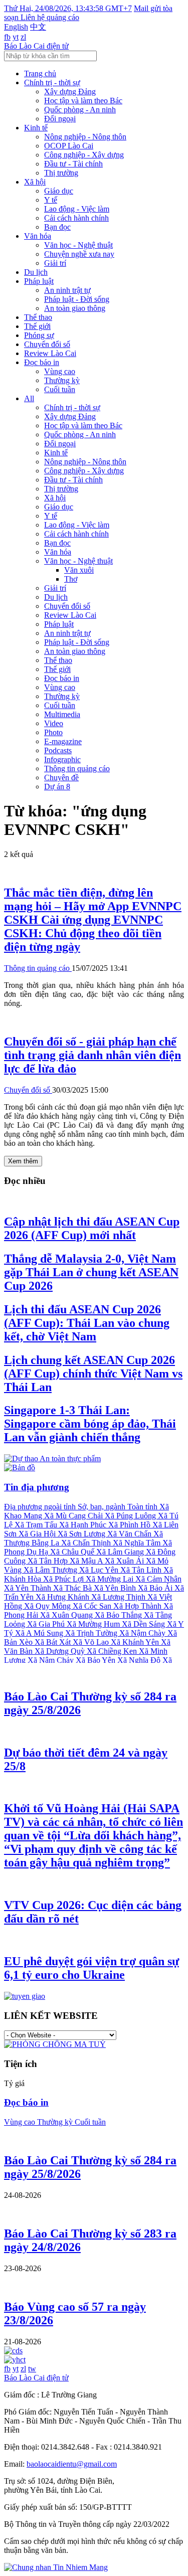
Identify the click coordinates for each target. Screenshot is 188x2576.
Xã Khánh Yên (136, 1642)
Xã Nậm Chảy (52, 1660)
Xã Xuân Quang (67, 1615)
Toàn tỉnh (143, 1507)
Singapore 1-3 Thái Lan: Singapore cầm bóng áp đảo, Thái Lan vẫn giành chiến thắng (90, 1424)
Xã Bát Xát (54, 1642)
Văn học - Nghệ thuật (78, 245)
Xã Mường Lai (111, 1579)
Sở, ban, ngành (103, 1507)
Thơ (71, 579)
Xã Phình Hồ (130, 1525)
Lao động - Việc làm (77, 209)
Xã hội (35, 182)
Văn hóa (38, 236)
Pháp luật (39, 281)
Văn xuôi (79, 570)
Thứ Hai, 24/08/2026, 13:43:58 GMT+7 (68, 8)
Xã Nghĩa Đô (140, 1660)
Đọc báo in (42, 362)
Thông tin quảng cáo (77, 768)
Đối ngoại (60, 119)
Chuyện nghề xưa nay (79, 254)
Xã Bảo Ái (156, 1588)
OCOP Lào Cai (69, 146)
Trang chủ (40, 73)
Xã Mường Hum (94, 1624)
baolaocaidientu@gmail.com (72, 2464)
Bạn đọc (57, 227)
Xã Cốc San (93, 1606)
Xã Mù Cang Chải (74, 1516)
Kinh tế (36, 128)
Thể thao (38, 317)
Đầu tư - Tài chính (73, 164)
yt (16, 37)
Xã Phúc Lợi (64, 1579)
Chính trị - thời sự (52, 82)
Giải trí (55, 263)
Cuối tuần (60, 389)
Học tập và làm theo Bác (83, 101)
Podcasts (58, 750)
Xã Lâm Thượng (51, 1570)
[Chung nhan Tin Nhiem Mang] (56, 2567)
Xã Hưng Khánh (63, 1597)
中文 (38, 27)
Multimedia (62, 714)
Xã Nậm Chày (143, 1633)
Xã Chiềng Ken (113, 1651)
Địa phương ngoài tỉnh (41, 1507)
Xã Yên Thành (29, 1588)
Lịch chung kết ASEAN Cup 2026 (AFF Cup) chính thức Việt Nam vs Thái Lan (93, 1373)
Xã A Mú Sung (40, 1633)
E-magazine (63, 741)
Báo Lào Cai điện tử (36, 46)
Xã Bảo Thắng (119, 1615)
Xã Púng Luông (131, 1516)
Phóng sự (39, 335)
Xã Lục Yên (100, 1570)
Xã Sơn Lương (82, 1534)
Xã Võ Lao (92, 1642)
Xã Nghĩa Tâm (138, 1543)
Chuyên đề (61, 778)
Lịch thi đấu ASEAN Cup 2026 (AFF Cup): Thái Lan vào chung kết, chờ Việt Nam (87, 1323)
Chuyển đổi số (47, 344)
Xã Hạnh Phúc (84, 1525)
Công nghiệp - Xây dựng (84, 155)
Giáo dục (59, 191)
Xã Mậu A (87, 1561)
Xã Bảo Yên (97, 1660)
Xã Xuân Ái (125, 1561)
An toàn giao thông (75, 308)
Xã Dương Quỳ (61, 1651)
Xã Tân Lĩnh (142, 1570)
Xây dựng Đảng (70, 92)
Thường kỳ (62, 380)
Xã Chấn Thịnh (87, 1543)
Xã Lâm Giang (121, 1552)
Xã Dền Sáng (144, 1624)
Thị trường (61, 173)
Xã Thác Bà (73, 1588)
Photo (53, 732)
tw (32, 2369)
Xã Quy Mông (48, 1606)
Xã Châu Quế (73, 1552)
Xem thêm (23, 1161)
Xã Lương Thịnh (119, 1597)
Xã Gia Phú (47, 1624)
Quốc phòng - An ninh (80, 110)
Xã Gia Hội (38, 1534)
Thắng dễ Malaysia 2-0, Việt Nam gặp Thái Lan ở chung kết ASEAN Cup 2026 (91, 1272)
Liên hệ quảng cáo (50, 17)
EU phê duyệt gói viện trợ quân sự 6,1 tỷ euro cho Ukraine (91, 1968)
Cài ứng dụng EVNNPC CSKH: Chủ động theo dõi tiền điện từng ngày (93, 920)
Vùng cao (60, 371)
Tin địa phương (37, 1487)
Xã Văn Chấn (130, 1534)
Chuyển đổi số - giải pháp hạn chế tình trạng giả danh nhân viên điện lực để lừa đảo (92, 1055)
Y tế (51, 200)
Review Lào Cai (50, 353)
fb (7, 37)
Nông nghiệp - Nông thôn (85, 137)
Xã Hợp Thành (138, 1606)
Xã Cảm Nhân (158, 1579)
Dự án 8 (57, 787)
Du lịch (36, 272)
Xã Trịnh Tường (92, 1633)
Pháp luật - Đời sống (77, 299)
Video (54, 723)
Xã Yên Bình (116, 1588)
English (16, 27)
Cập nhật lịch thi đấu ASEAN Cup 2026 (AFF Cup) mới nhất (92, 1228)
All (29, 398)
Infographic (62, 759)
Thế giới (37, 326)
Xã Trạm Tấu (37, 1525)
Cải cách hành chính (76, 218)
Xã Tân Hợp (49, 1561)
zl (23, 37)
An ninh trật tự (67, 290)
